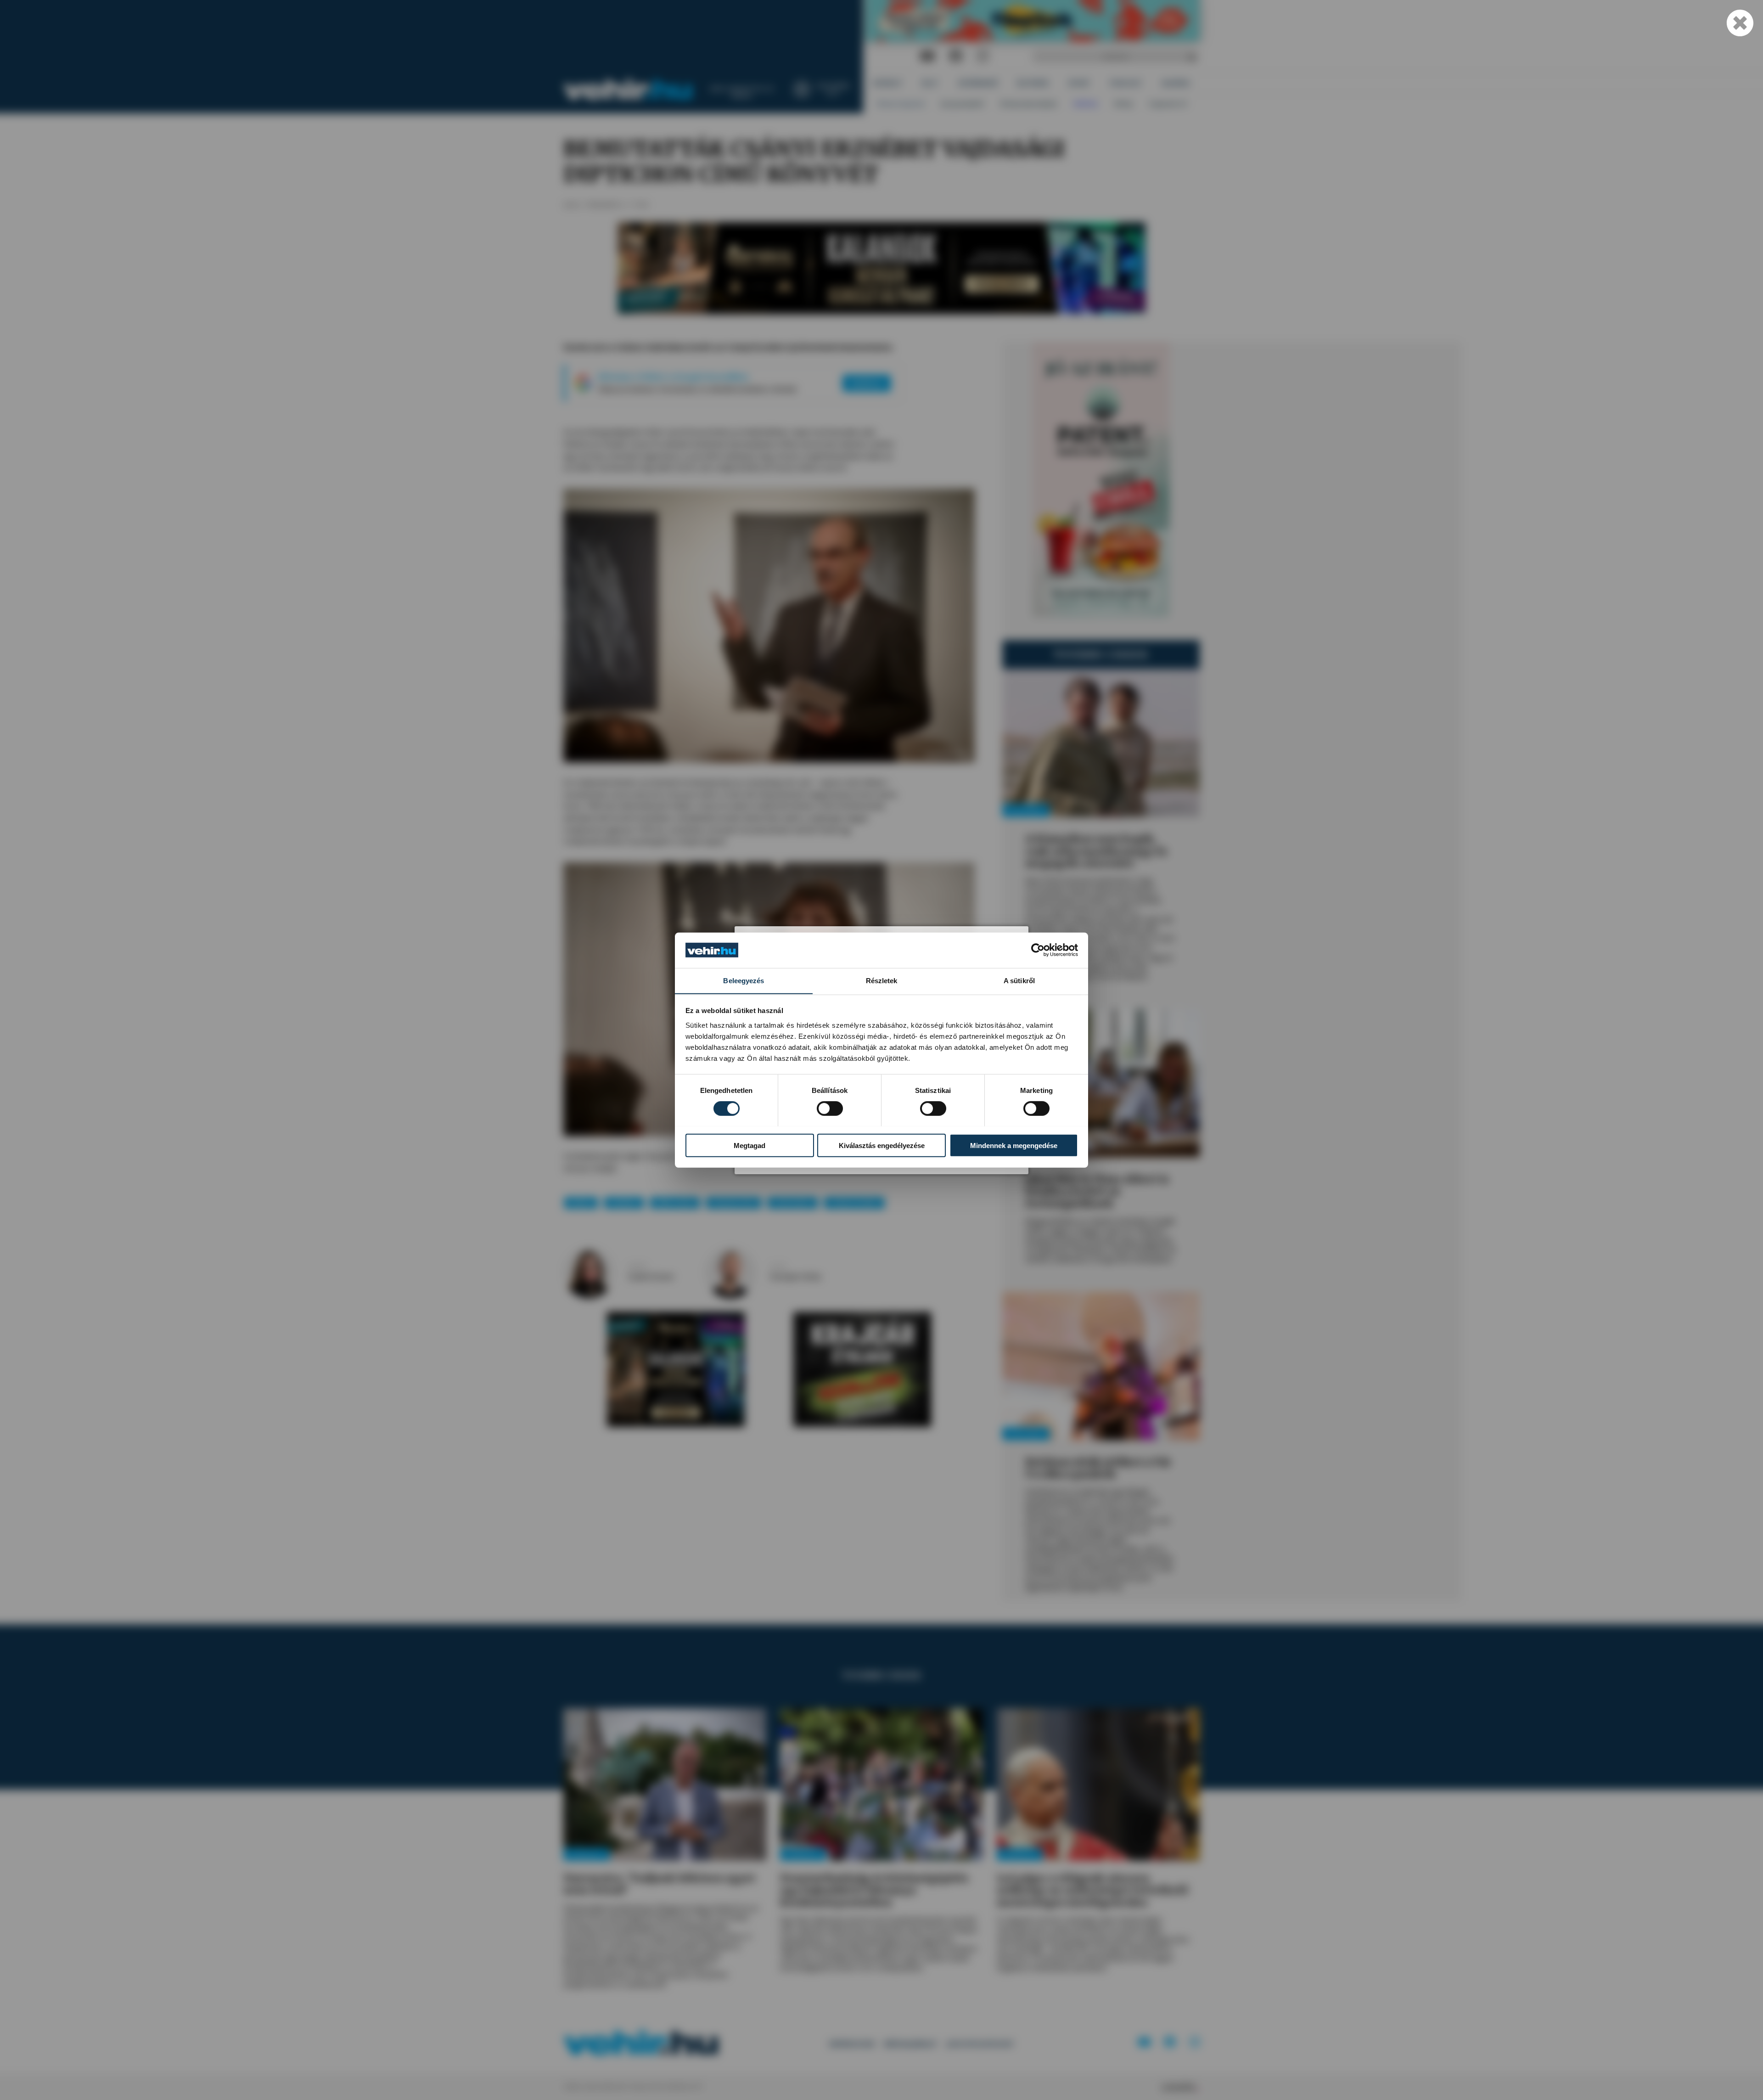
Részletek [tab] (882, 980)
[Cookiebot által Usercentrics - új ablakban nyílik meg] (1038, 950)
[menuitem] (888, 83)
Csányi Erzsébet (854, 1202)
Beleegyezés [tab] (744, 980)
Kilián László (675, 1202)
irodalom (624, 1202)
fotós (778, 1267)
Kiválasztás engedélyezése (882, 1145)
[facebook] (956, 56)
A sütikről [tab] (1019, 980)
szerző (637, 1267)
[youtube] (927, 56)
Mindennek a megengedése (1014, 1145)
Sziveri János (793, 1202)
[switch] (830, 1108)
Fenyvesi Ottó (734, 1202)
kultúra (581, 1202)
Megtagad (750, 1145)
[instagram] (983, 56)
